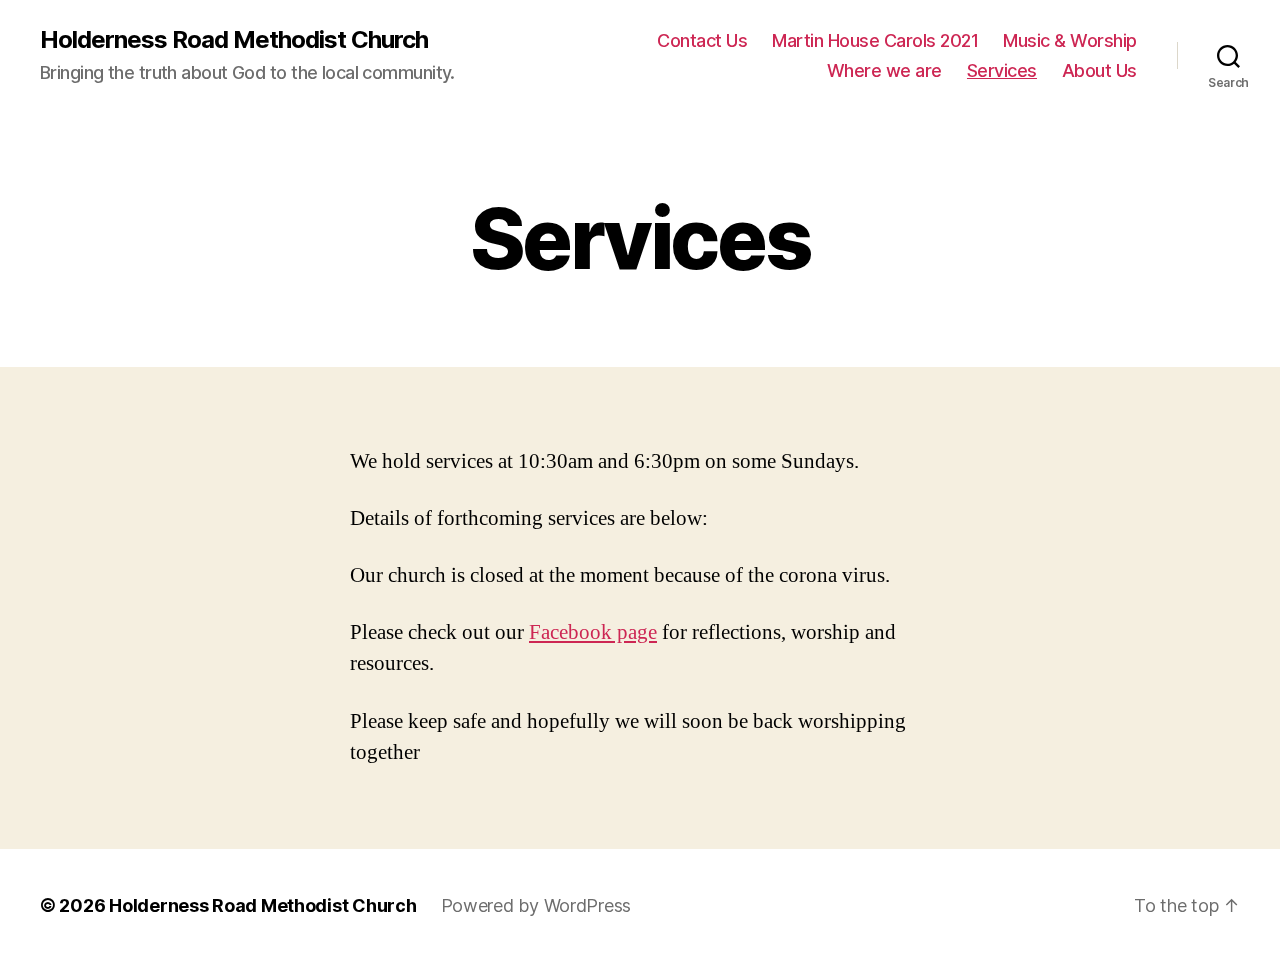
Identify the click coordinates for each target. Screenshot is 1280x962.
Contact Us (702, 40)
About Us (1099, 70)
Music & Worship (1070, 40)
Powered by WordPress (536, 905)
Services (1002, 70)
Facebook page (593, 632)
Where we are (884, 70)
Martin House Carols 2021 (875, 40)
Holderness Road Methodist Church (234, 40)
